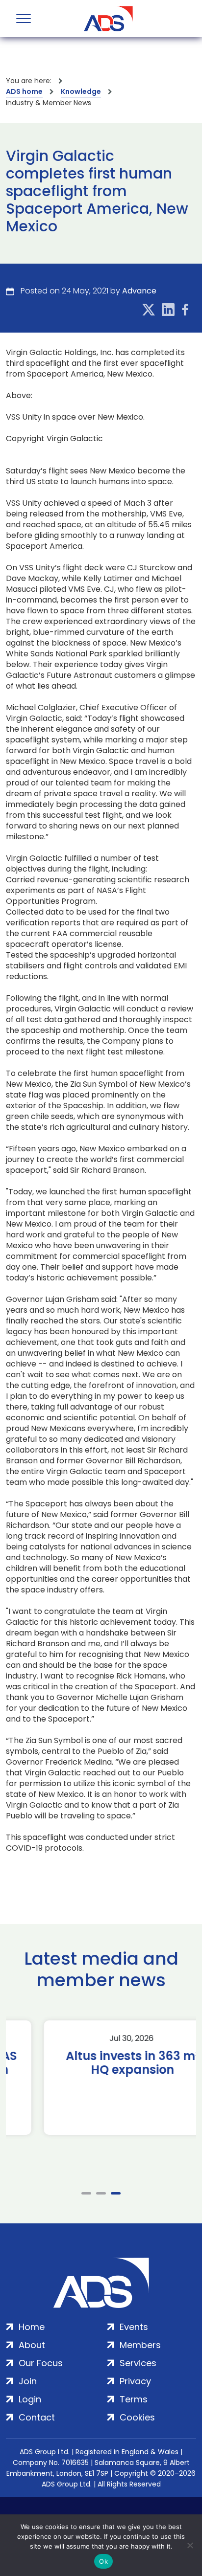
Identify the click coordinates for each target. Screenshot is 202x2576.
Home (32, 2327)
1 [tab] (86, 2193)
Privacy (135, 2381)
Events (134, 2327)
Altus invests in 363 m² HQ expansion (101, 2063)
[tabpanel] (101, 2078)
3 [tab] (116, 2193)
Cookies (137, 2417)
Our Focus (41, 2363)
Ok (103, 2561)
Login (30, 2399)
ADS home (24, 91)
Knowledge (81, 91)
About (32, 2345)
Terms (134, 2399)
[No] (190, 2545)
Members (140, 2345)
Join (28, 2381)
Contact (37, 2417)
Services (138, 2363)
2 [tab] (101, 2193)
